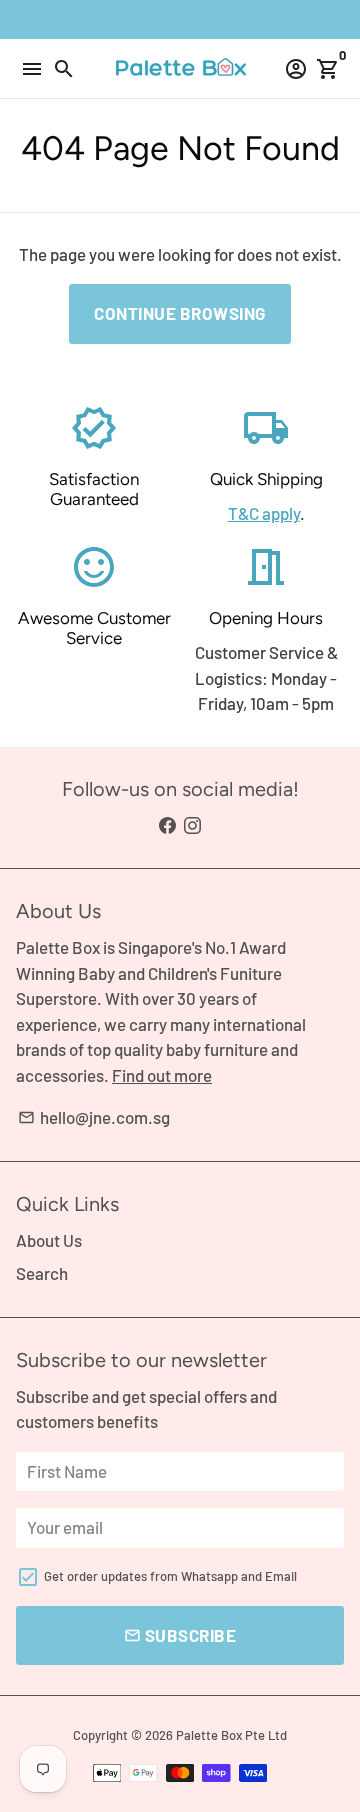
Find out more (162, 1075)
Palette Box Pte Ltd (231, 1735)
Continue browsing (180, 313)
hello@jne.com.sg (94, 1117)
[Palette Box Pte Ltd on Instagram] (192, 825)
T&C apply (264, 513)
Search (42, 1273)
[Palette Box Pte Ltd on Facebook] (167, 825)
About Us (49, 1240)
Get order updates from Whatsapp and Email (170, 1576)
